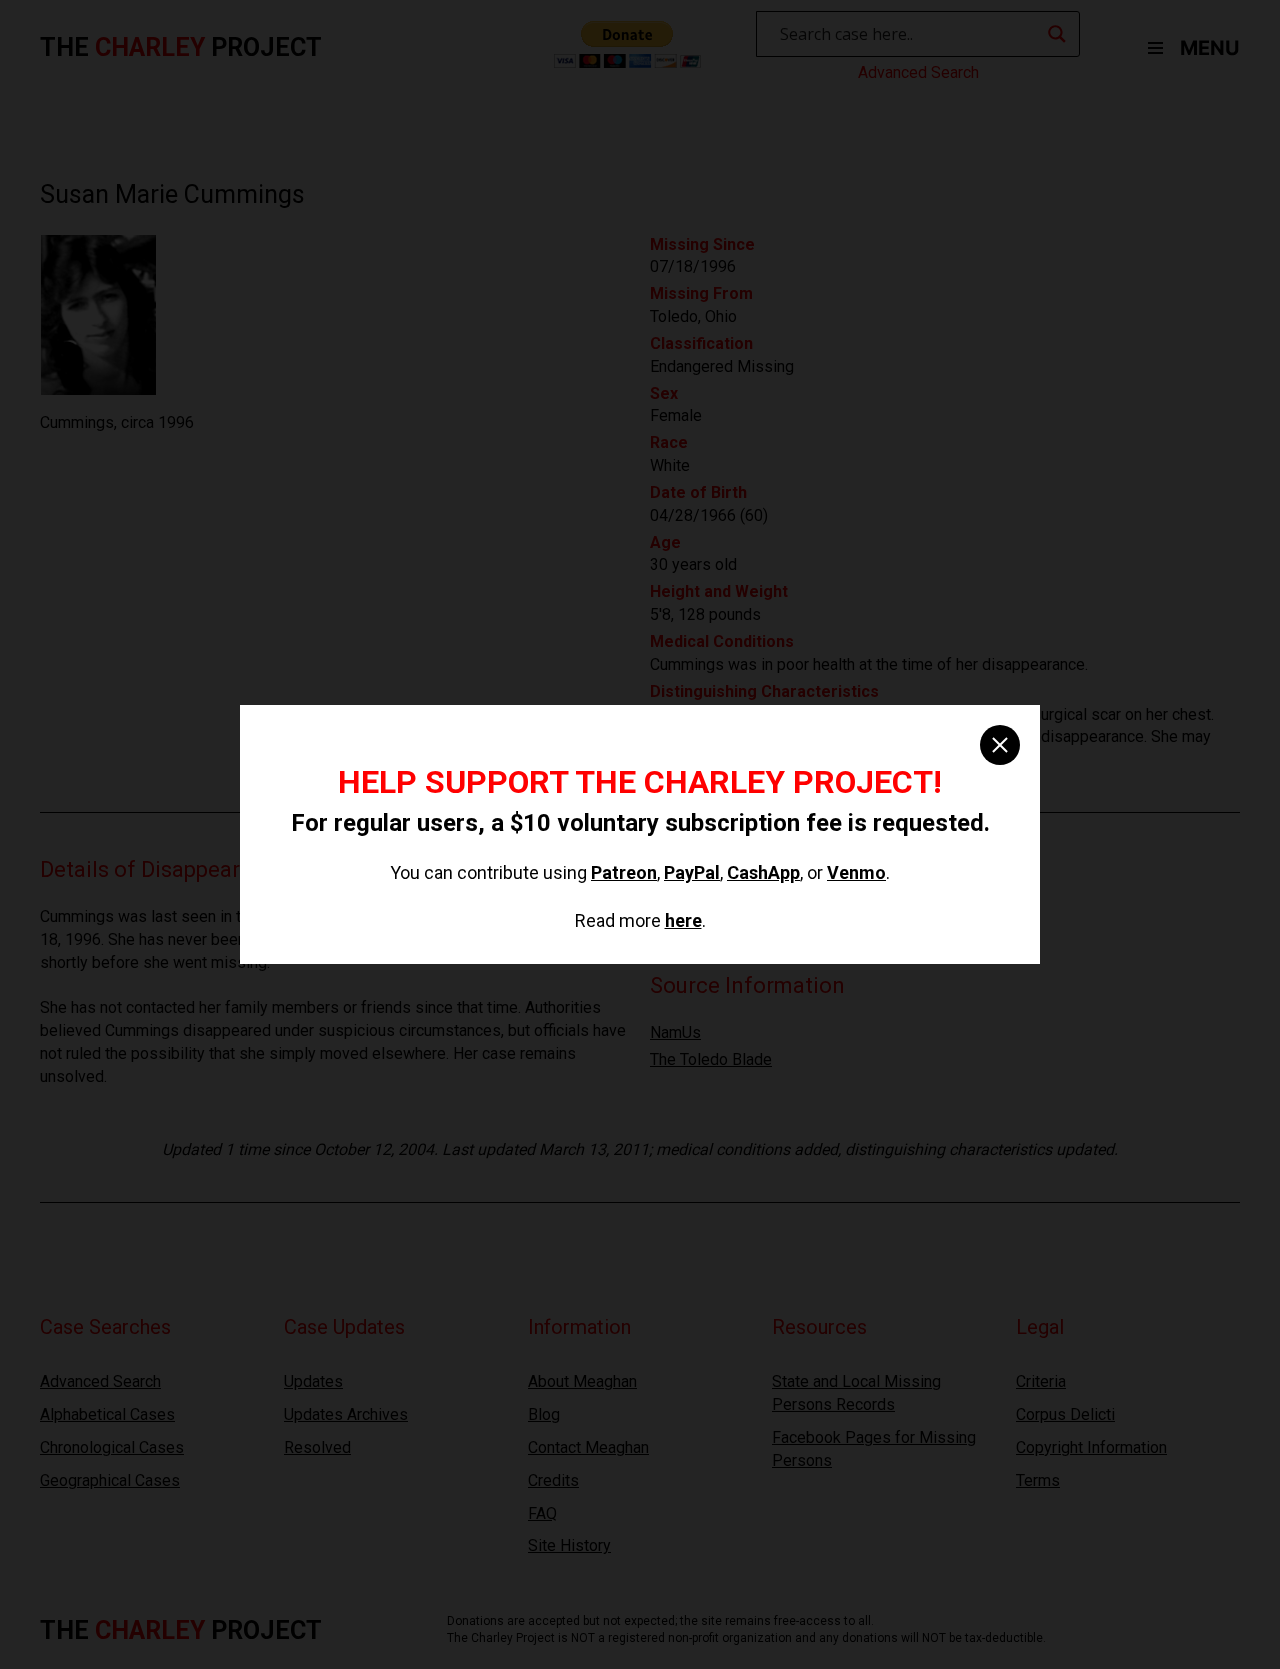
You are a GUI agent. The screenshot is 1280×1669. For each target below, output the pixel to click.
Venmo (856, 872)
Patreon (624, 872)
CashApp (763, 872)
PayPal (692, 872)
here (683, 920)
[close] (1000, 745)
